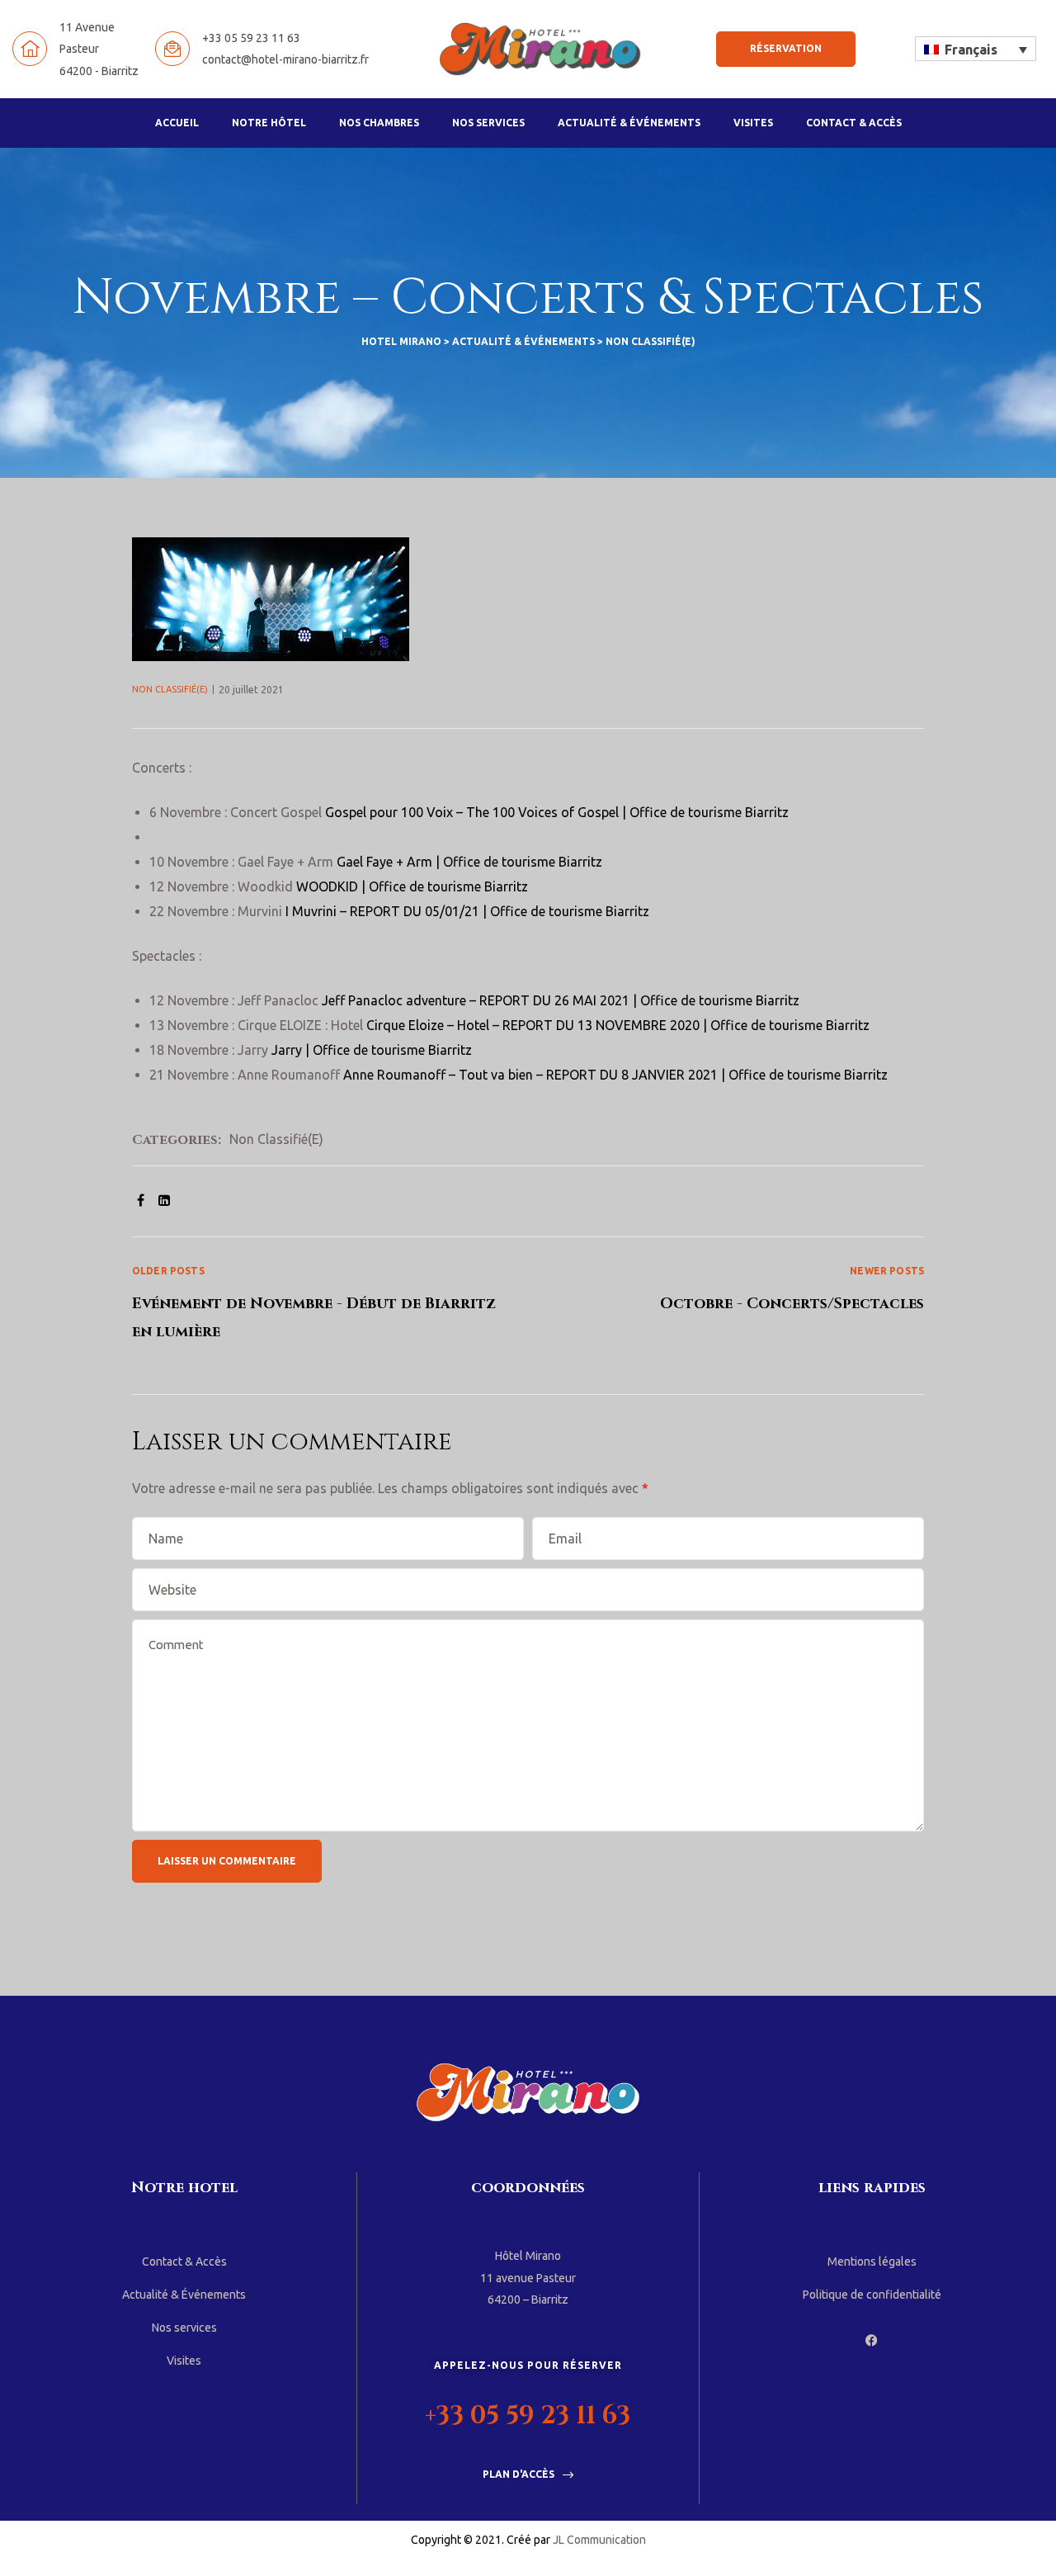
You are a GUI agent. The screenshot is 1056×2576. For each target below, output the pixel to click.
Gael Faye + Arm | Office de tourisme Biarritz (469, 862)
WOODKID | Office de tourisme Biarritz (412, 886)
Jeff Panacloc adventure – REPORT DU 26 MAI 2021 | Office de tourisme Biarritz (561, 1000)
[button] (786, 49)
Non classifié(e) (170, 689)
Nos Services (488, 123)
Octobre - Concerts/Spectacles (726, 1303)
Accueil (177, 123)
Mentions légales (872, 2262)
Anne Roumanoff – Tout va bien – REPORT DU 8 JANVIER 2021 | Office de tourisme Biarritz (615, 1075)
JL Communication (599, 2540)
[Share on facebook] (141, 1200)
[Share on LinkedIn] (164, 1200)
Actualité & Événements (629, 123)
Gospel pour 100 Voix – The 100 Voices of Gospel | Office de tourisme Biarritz (557, 812)
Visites (753, 123)
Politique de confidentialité (872, 2295)
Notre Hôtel (269, 123)
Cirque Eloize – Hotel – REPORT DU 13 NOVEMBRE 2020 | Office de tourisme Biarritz (618, 1025)
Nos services (184, 2328)
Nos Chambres (379, 123)
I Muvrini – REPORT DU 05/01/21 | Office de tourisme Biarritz (467, 911)
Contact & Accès (854, 123)
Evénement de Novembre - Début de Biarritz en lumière (330, 1303)
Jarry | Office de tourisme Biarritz (372, 1050)
